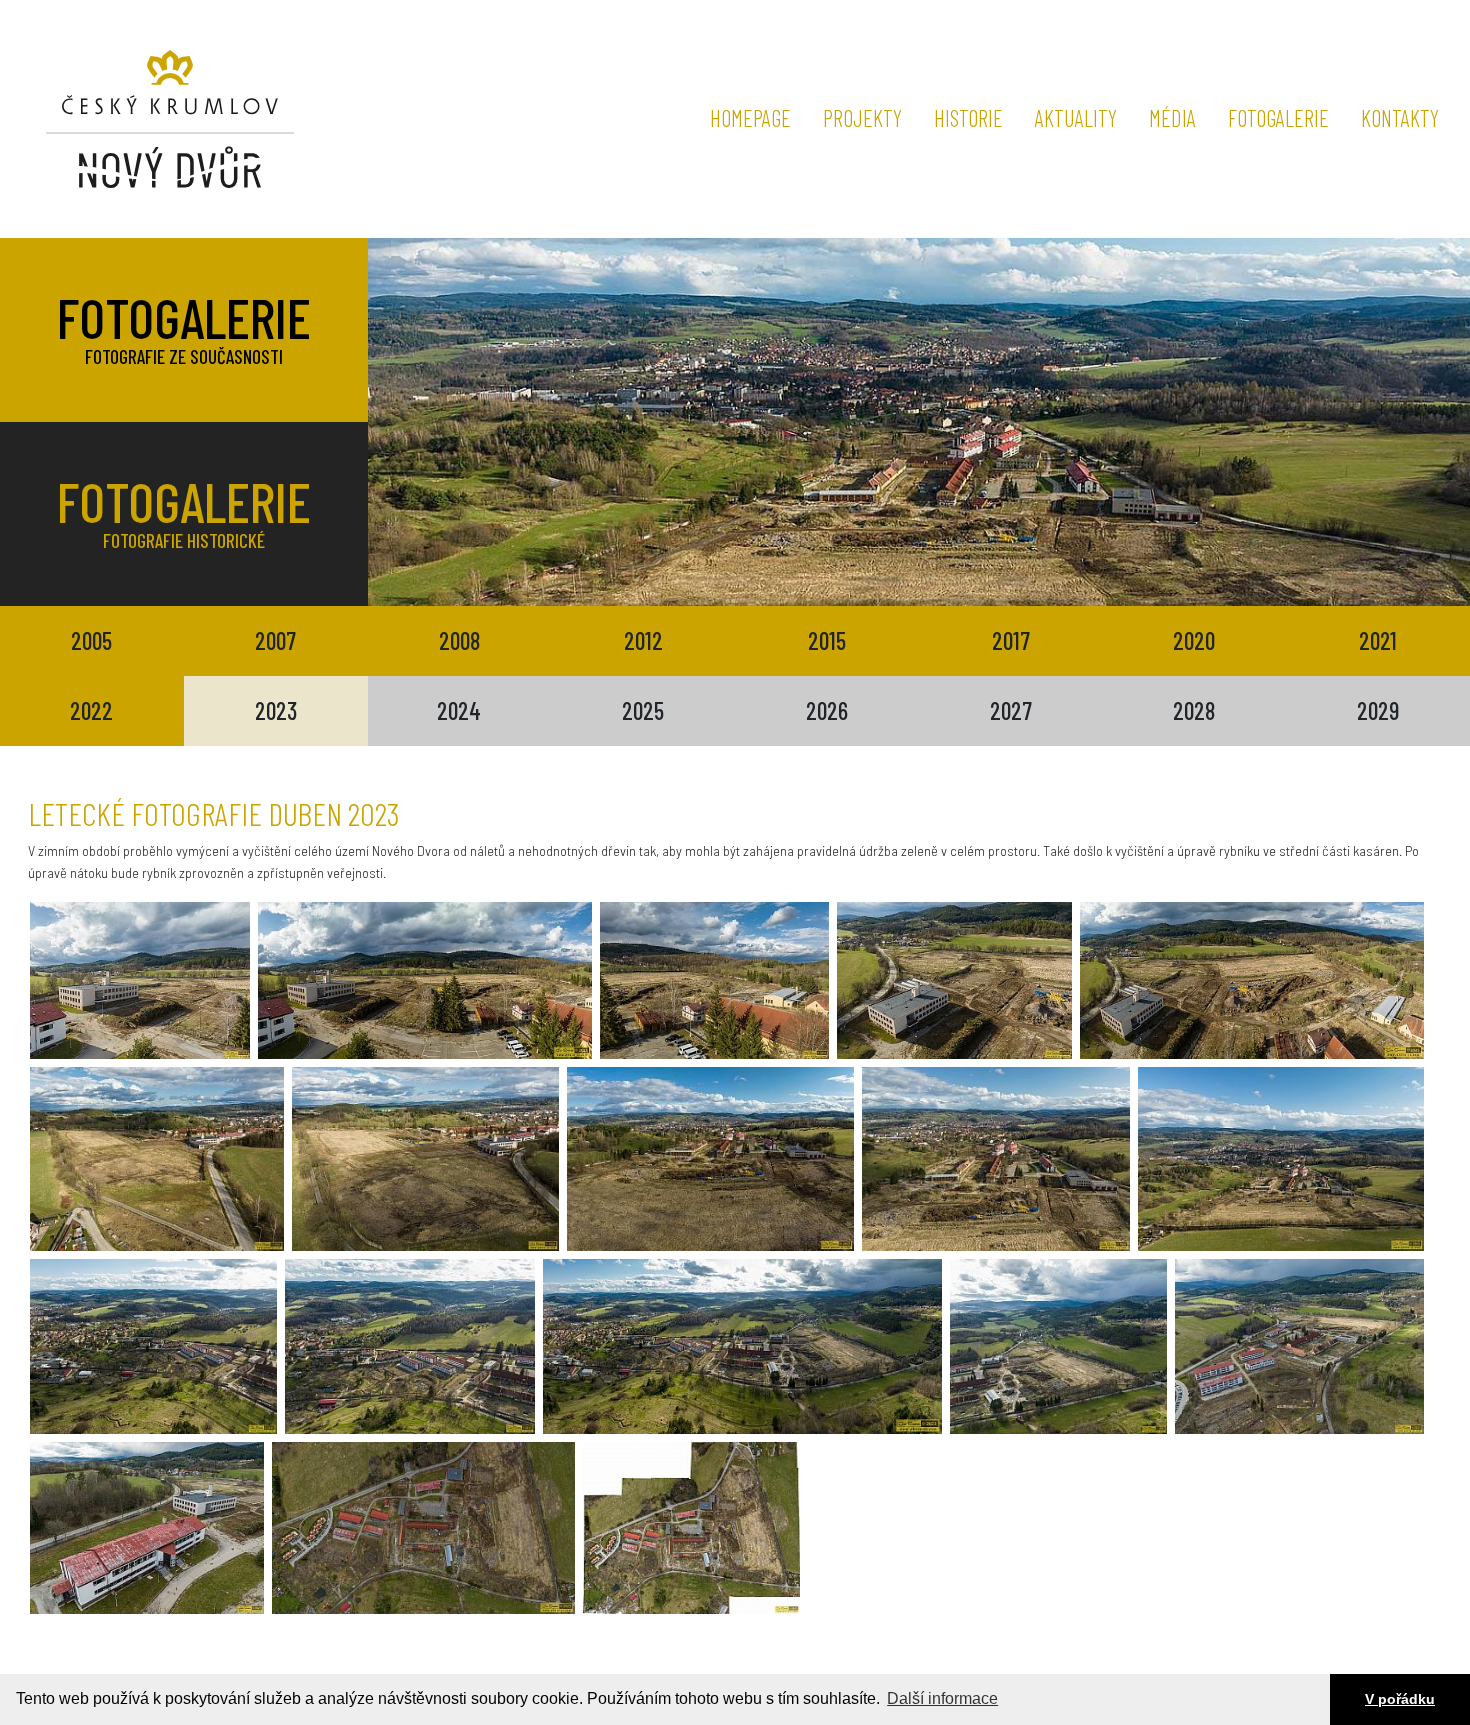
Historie (968, 118)
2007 (275, 640)
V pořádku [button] (1400, 1699)
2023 (276, 710)
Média (1172, 118)
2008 (459, 640)
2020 (1194, 640)
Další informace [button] (942, 1698)
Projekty (862, 118)
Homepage (750, 118)
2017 (1011, 640)
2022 (91, 710)
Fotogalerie (1278, 118)
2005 (91, 640)
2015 (827, 640)
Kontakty (1400, 118)
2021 (1378, 640)
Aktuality (1076, 118)
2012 (643, 640)
